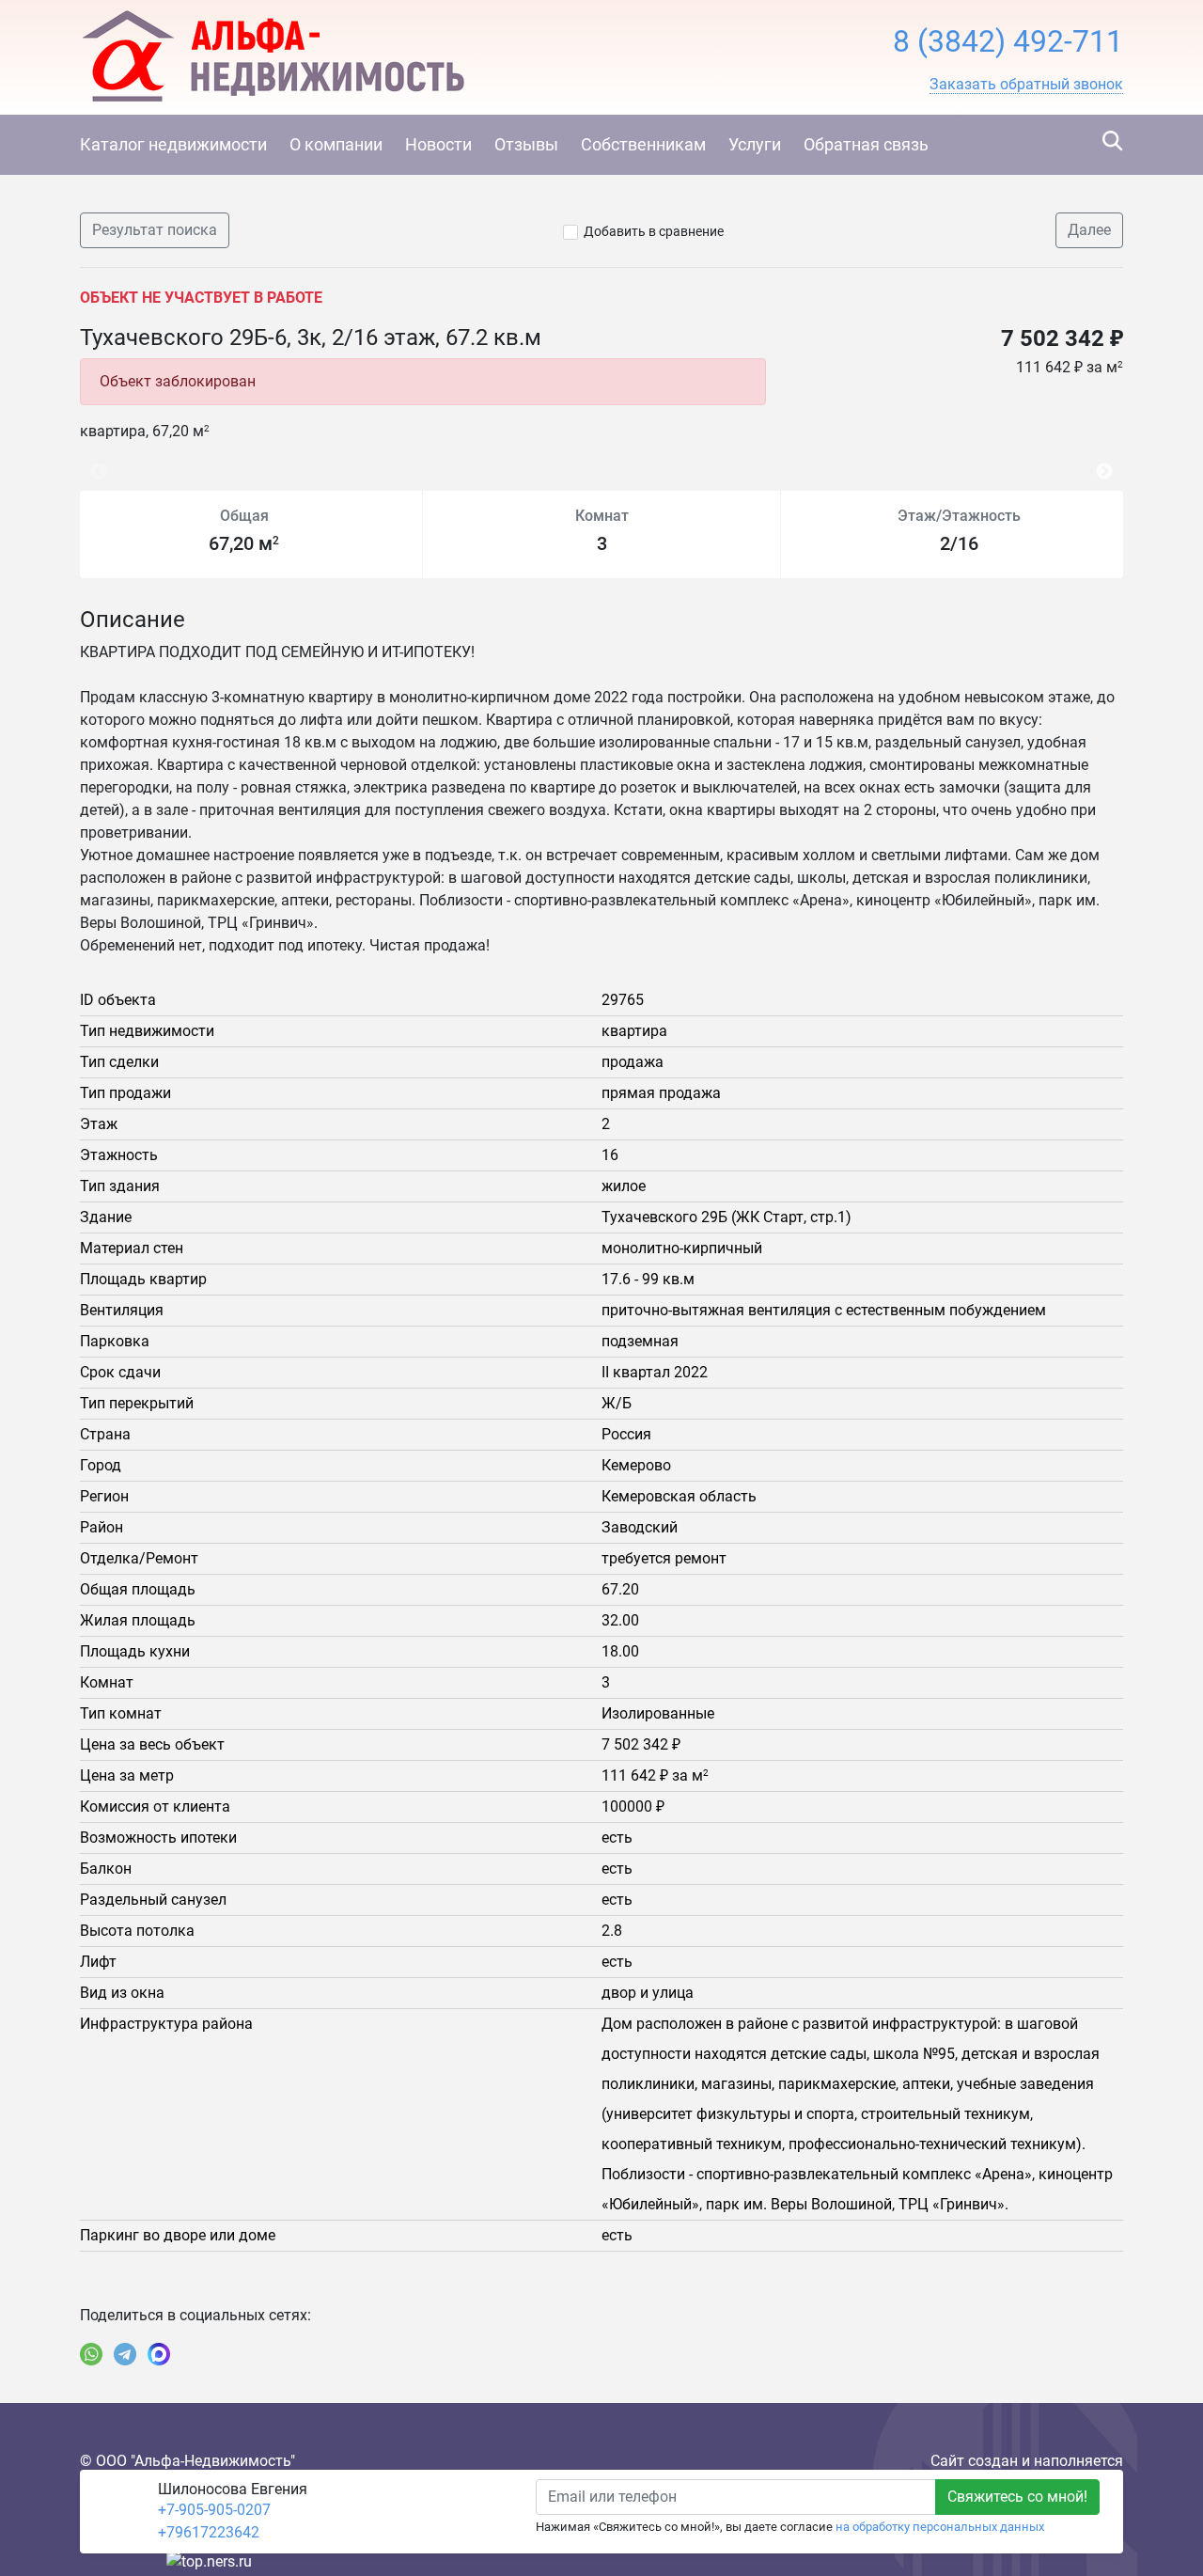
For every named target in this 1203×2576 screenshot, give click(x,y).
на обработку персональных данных (940, 2527)
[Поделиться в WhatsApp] (91, 2354)
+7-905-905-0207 (214, 2510)
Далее (1089, 230)
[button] (1026, 85)
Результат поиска (155, 230)
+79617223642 (209, 2532)
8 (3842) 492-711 (1008, 41)
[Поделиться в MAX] (159, 2354)
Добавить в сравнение (654, 231)
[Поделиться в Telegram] (125, 2354)
